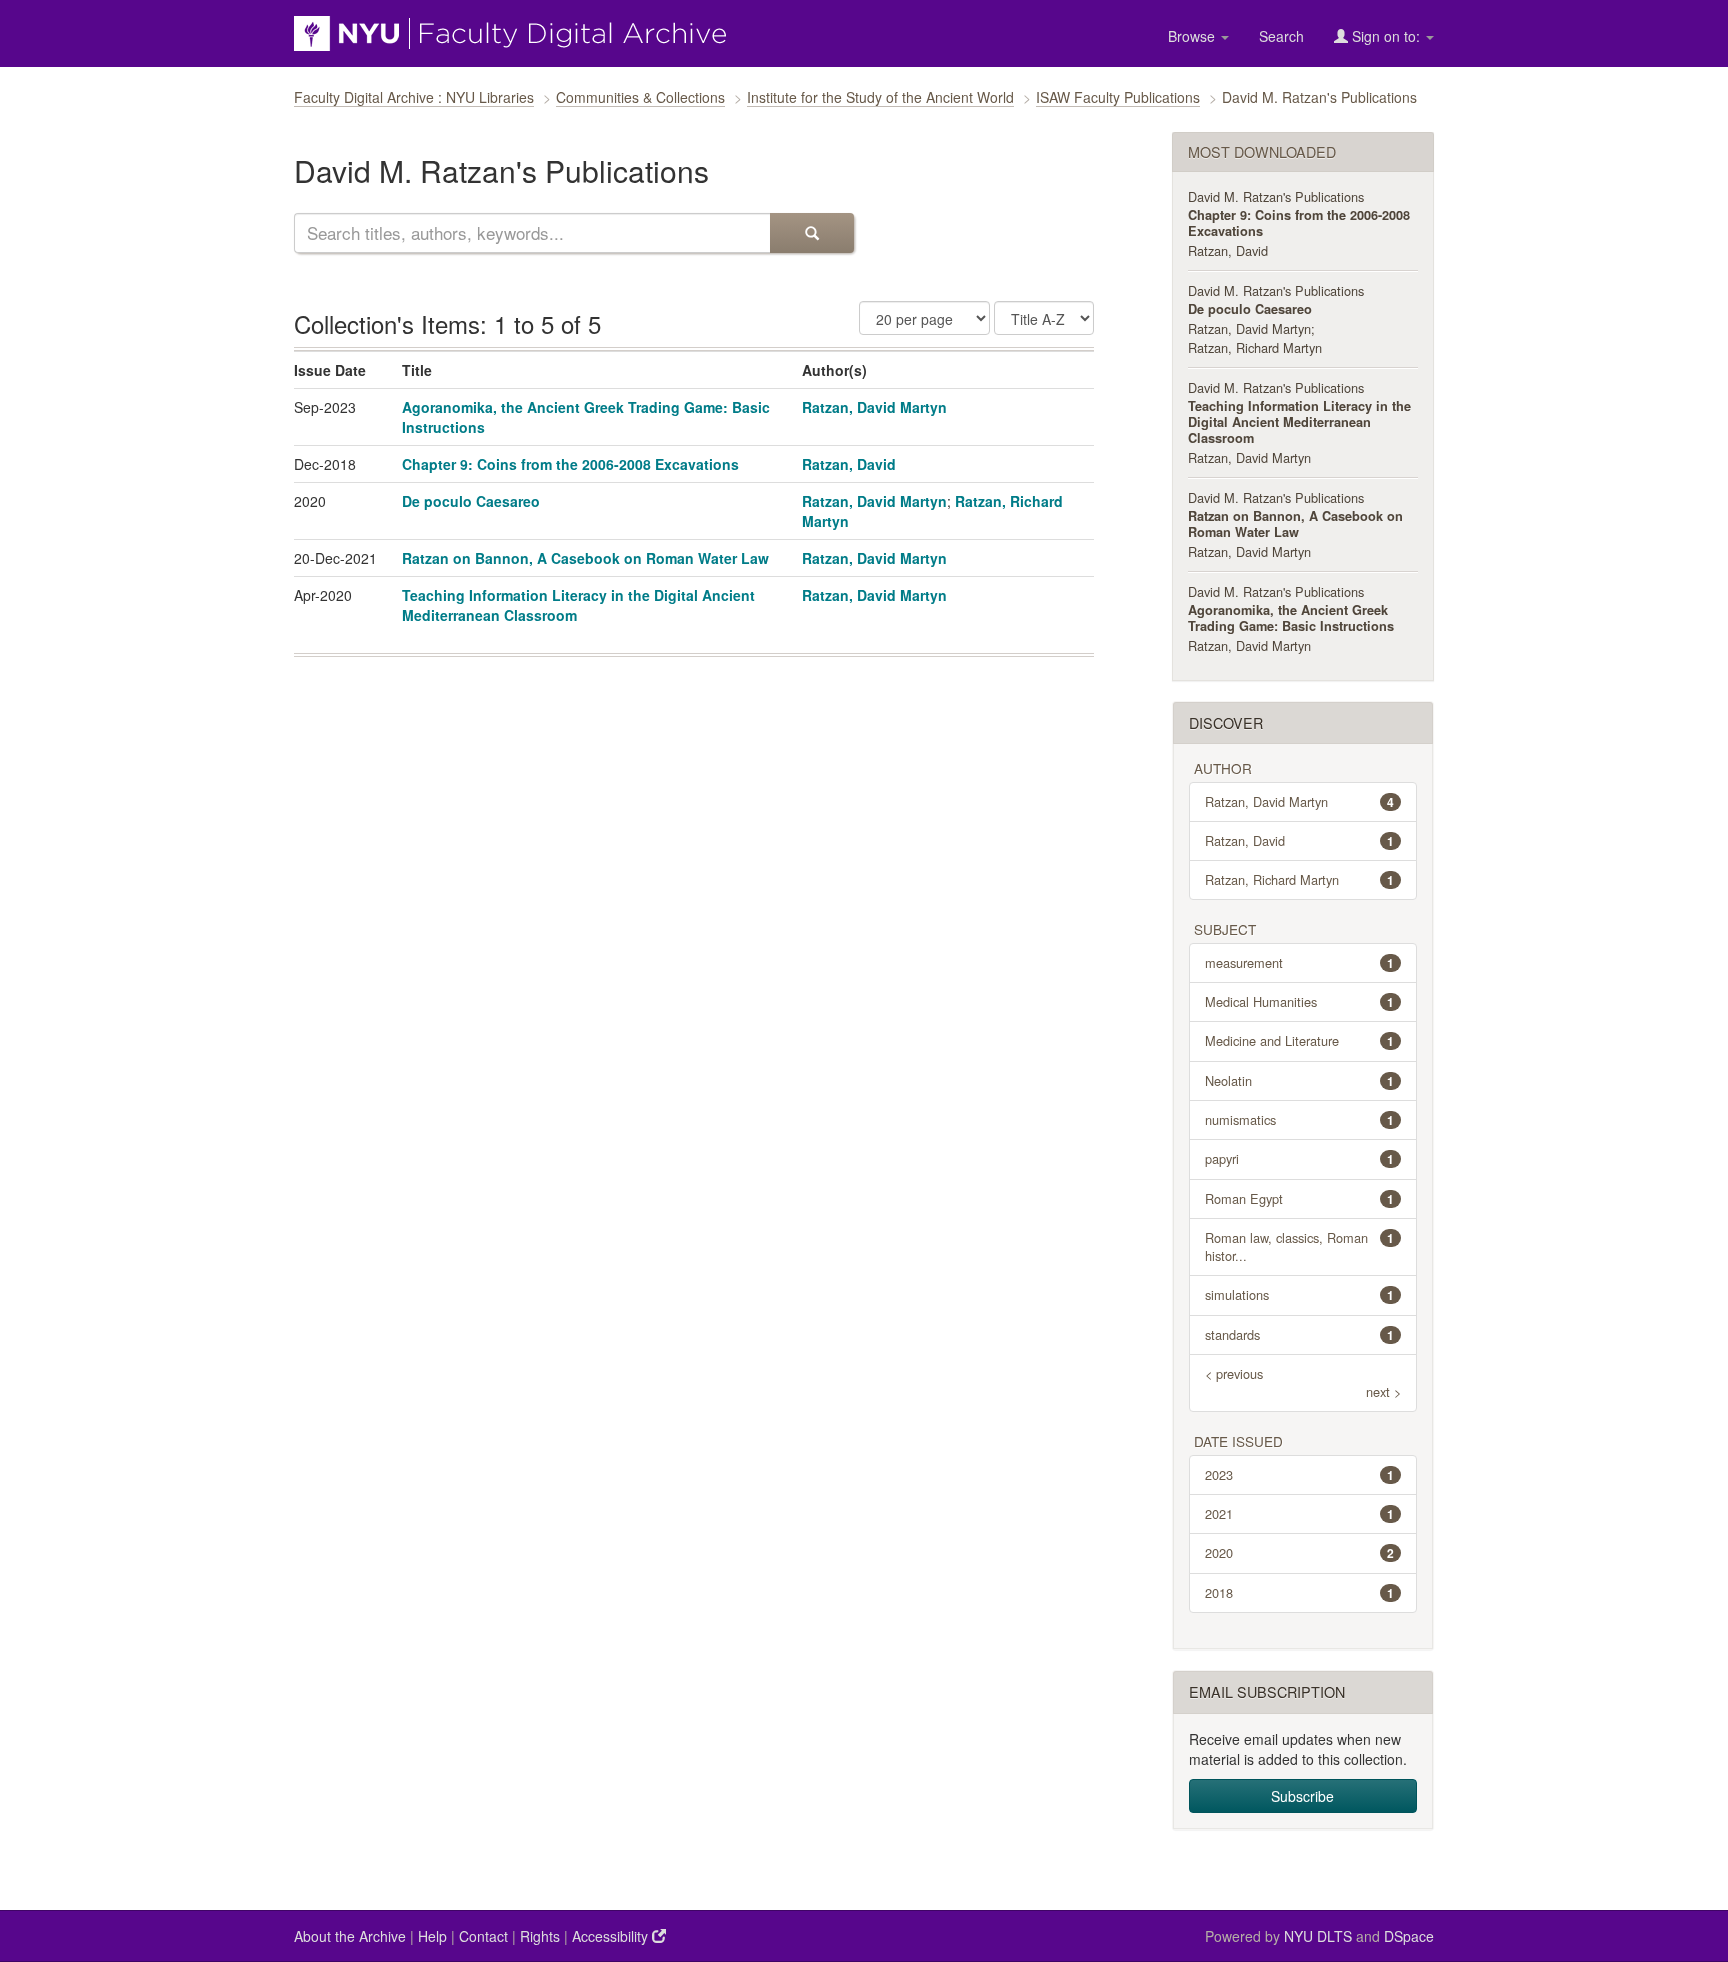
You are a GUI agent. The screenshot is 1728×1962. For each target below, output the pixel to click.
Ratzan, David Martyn (874, 407)
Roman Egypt (1300, 1198)
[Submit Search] (812, 233)
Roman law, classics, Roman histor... (1300, 1246)
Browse (1193, 36)
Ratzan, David (849, 464)
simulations (1300, 1294)
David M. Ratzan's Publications (1276, 196)
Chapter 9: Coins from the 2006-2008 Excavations (570, 464)
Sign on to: (1386, 36)
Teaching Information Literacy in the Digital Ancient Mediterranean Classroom (1299, 422)
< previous (1234, 1373)
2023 (1300, 1474)
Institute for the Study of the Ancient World (880, 97)
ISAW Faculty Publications (1118, 97)
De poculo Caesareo (471, 501)
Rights (540, 1936)
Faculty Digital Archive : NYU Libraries (414, 97)
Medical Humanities (1300, 1001)
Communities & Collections (640, 97)
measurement (1300, 962)
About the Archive (350, 1936)
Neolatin (1300, 1080)
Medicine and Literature (1300, 1040)
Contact (483, 1936)
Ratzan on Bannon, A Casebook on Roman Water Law (585, 558)
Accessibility (612, 1936)
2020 (1300, 1552)
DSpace (1409, 1936)
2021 (1300, 1513)
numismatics (1300, 1119)
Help (432, 1936)
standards (1300, 1334)
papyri (1300, 1158)
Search (1281, 36)
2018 (1300, 1592)
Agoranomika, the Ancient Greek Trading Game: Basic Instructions (1291, 618)
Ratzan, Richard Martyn (1255, 347)
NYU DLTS (1318, 1936)
